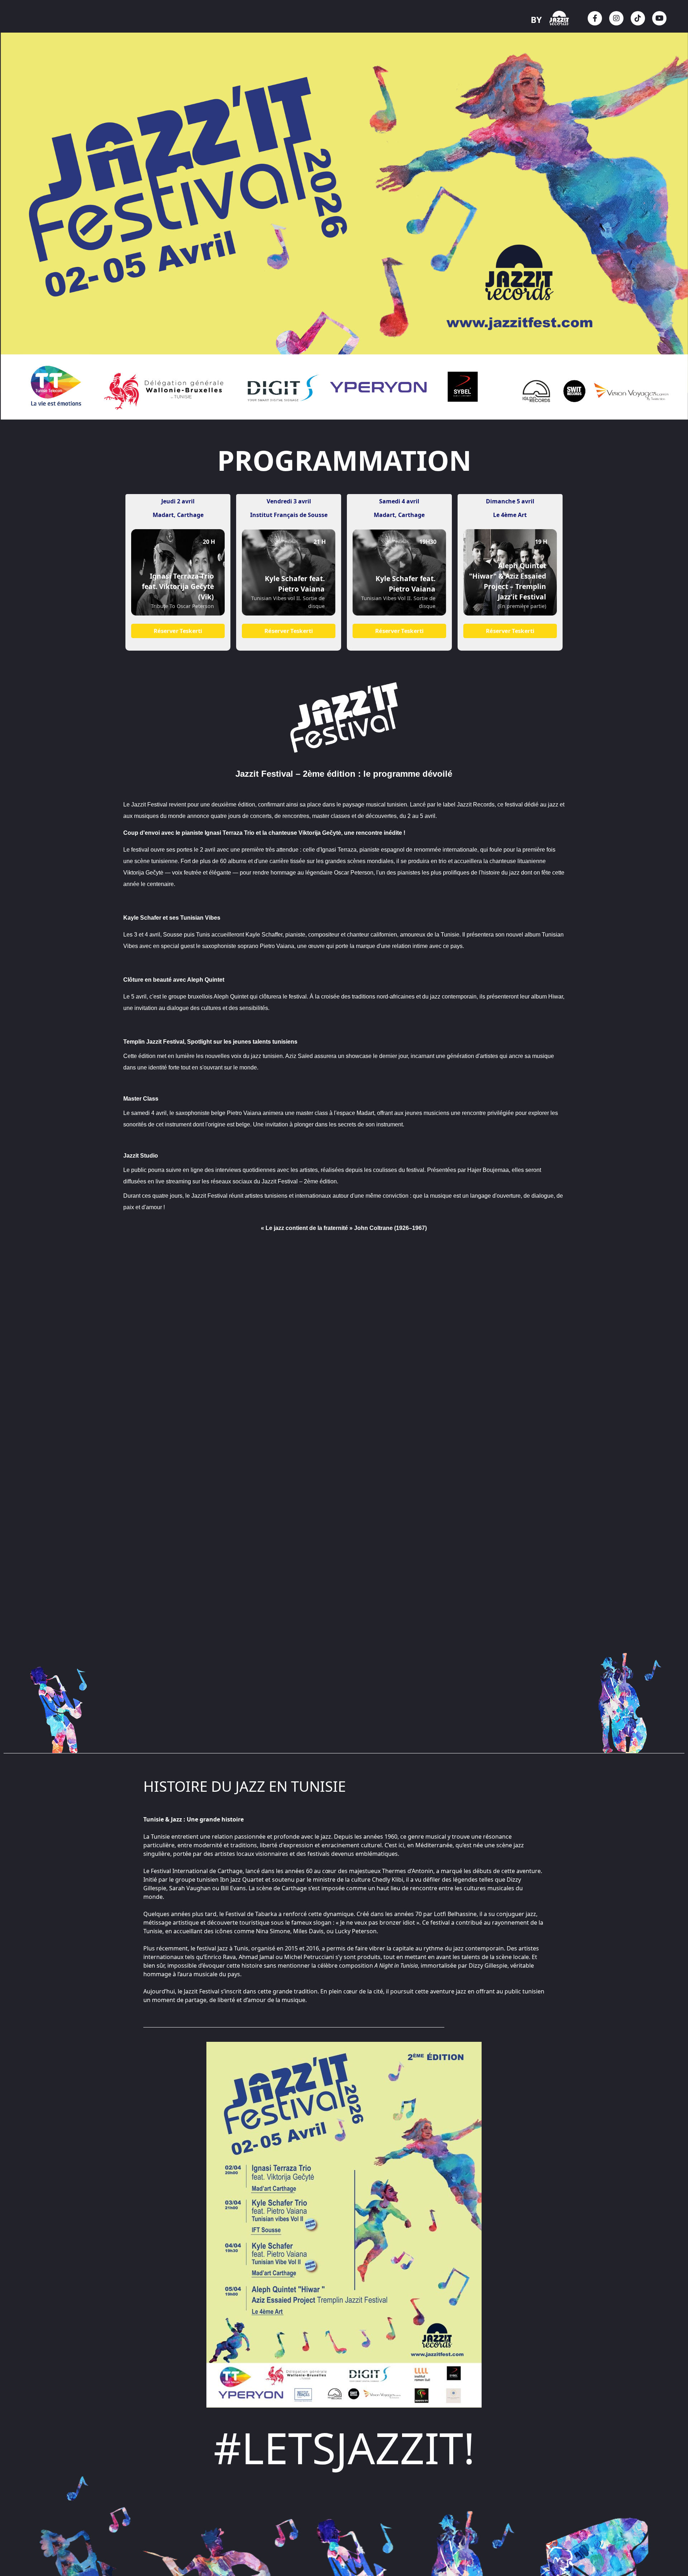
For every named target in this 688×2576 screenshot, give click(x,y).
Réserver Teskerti (178, 631)
